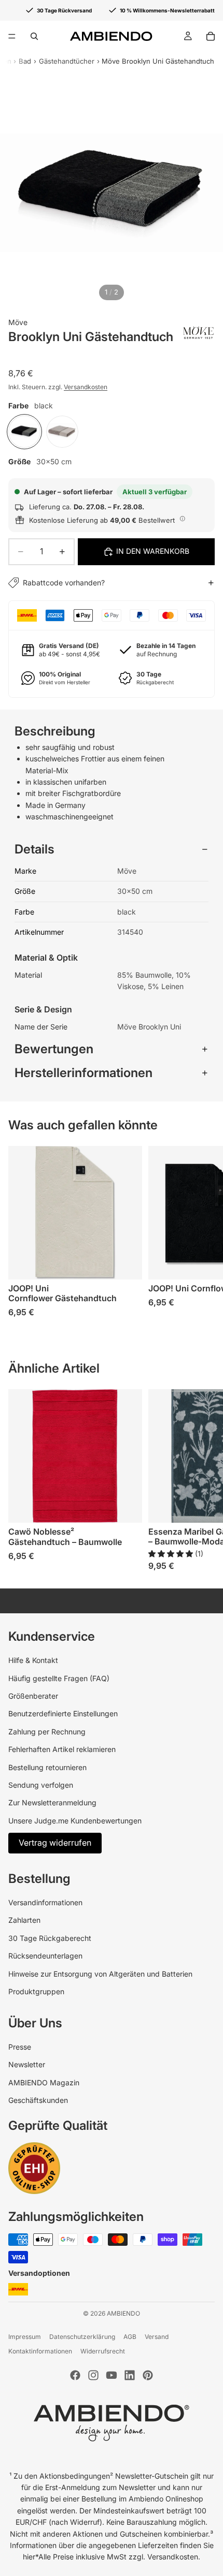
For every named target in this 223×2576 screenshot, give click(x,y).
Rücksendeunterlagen (45, 1956)
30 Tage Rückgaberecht (50, 1938)
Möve (18, 322)
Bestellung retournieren (47, 1767)
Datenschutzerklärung (82, 2337)
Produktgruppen (36, 1991)
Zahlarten (24, 1920)
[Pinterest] (148, 2375)
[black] (24, 432)
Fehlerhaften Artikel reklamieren (62, 1749)
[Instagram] (93, 2375)
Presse (20, 2047)
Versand (157, 2337)
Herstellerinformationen (83, 1073)
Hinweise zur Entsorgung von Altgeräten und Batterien (100, 1974)
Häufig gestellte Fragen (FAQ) (59, 1678)
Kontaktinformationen (40, 2351)
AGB (130, 2337)
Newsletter (27, 2064)
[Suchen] (34, 36)
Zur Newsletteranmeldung (52, 1802)
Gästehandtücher (67, 61)
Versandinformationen (45, 1902)
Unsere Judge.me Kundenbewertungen (75, 1821)
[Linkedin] (130, 2375)
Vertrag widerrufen (55, 1843)
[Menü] (12, 36)
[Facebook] (75, 2375)
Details (34, 849)
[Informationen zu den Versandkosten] (183, 519)
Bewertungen (54, 1049)
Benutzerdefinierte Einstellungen (63, 1713)
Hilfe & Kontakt (33, 1660)
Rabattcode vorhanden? (64, 583)
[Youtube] (112, 2375)
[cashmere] (62, 432)
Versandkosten (86, 387)
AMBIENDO (123, 2313)
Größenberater (33, 1696)
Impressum (25, 2337)
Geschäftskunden (38, 2100)
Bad (25, 61)
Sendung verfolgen (41, 1785)
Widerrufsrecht (103, 2351)
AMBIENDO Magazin (44, 2082)
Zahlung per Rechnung (47, 1732)
